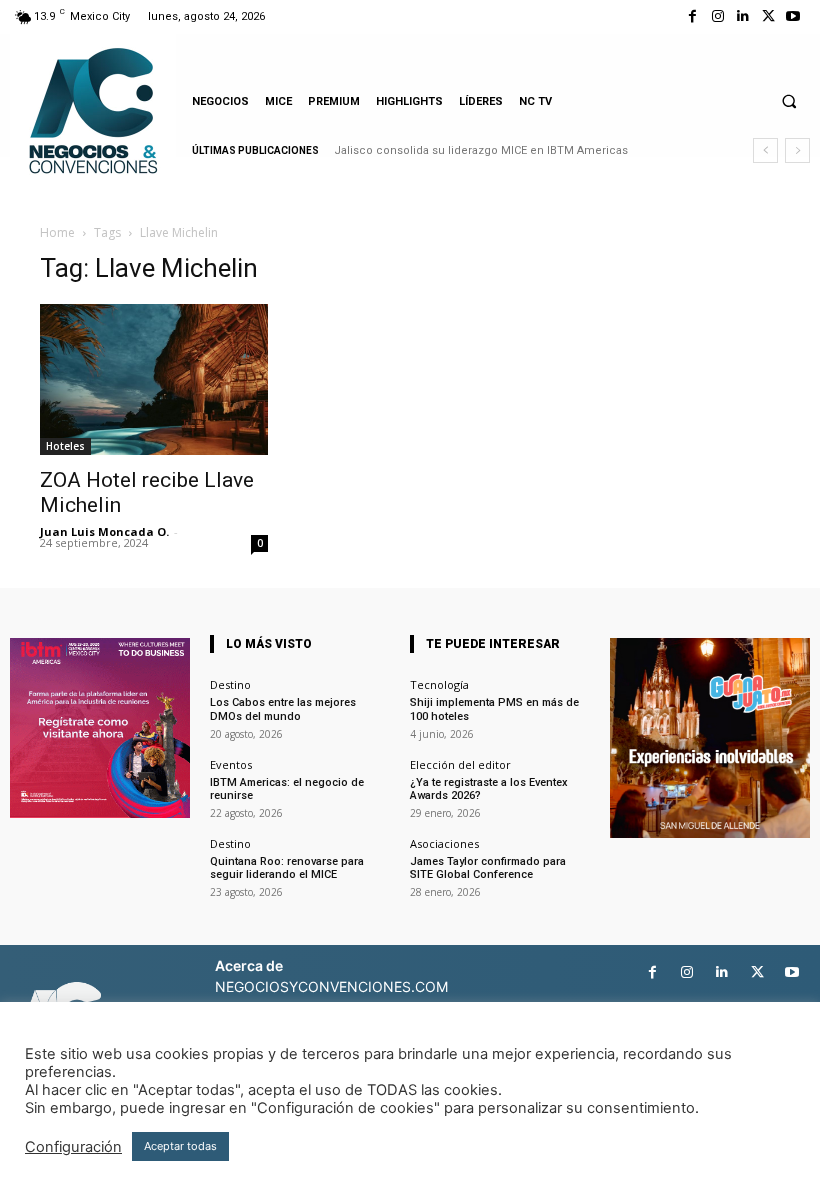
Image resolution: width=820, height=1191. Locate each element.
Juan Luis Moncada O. (104, 531)
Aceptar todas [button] (180, 1146)
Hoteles (65, 446)
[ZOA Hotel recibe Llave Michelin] (154, 379)
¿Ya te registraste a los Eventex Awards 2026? (489, 789)
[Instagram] (717, 16)
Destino (230, 684)
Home (57, 232)
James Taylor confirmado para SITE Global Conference (488, 868)
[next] (797, 150)
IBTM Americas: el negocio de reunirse (287, 789)
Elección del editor (460, 764)
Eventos (231, 764)
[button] (789, 101)
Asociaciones (444, 843)
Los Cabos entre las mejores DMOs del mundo (283, 709)
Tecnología (439, 684)
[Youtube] (793, 16)
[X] (768, 16)
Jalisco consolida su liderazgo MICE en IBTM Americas (481, 150)
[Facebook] (692, 16)
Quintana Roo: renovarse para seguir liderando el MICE (287, 868)
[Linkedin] (742, 16)
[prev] (765, 150)
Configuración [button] (73, 1147)
